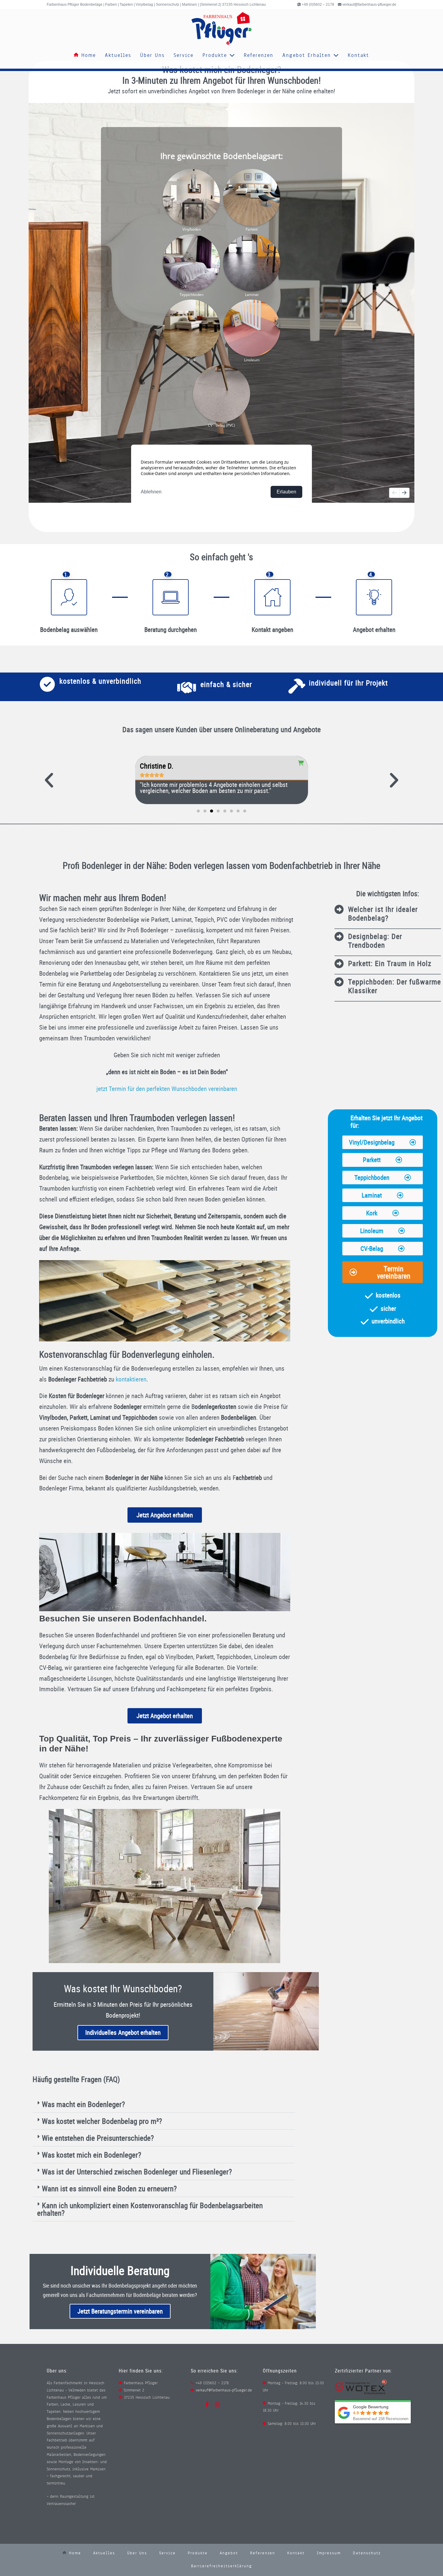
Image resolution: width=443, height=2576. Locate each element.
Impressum (329, 2553)
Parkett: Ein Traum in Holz (390, 963)
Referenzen (259, 55)
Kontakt (358, 55)
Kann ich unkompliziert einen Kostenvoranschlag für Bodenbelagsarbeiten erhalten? (150, 2209)
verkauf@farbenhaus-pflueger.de (369, 5)
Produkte (216, 55)
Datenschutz (367, 2553)
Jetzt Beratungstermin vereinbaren (120, 2311)
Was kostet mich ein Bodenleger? (92, 2155)
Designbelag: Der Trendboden (375, 941)
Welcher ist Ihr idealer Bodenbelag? (383, 914)
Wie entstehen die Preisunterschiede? (98, 2138)
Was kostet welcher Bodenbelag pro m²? (102, 2121)
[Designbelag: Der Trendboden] (339, 937)
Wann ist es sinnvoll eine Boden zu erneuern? (109, 2188)
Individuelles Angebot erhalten (123, 2032)
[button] (49, 780)
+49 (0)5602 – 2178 (317, 5)
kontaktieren (131, 1379)
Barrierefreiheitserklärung (222, 2566)
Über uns (152, 55)
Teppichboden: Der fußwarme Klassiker (394, 986)
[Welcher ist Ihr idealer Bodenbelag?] (339, 909)
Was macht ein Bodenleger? (83, 2104)
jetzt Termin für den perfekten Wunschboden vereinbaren (167, 1089)
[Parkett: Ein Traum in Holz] (339, 964)
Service (184, 55)
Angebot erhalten (308, 55)
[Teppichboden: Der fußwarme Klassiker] (339, 982)
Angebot (229, 2553)
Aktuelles (118, 55)
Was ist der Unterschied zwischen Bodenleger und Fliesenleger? (137, 2172)
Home (87, 55)
